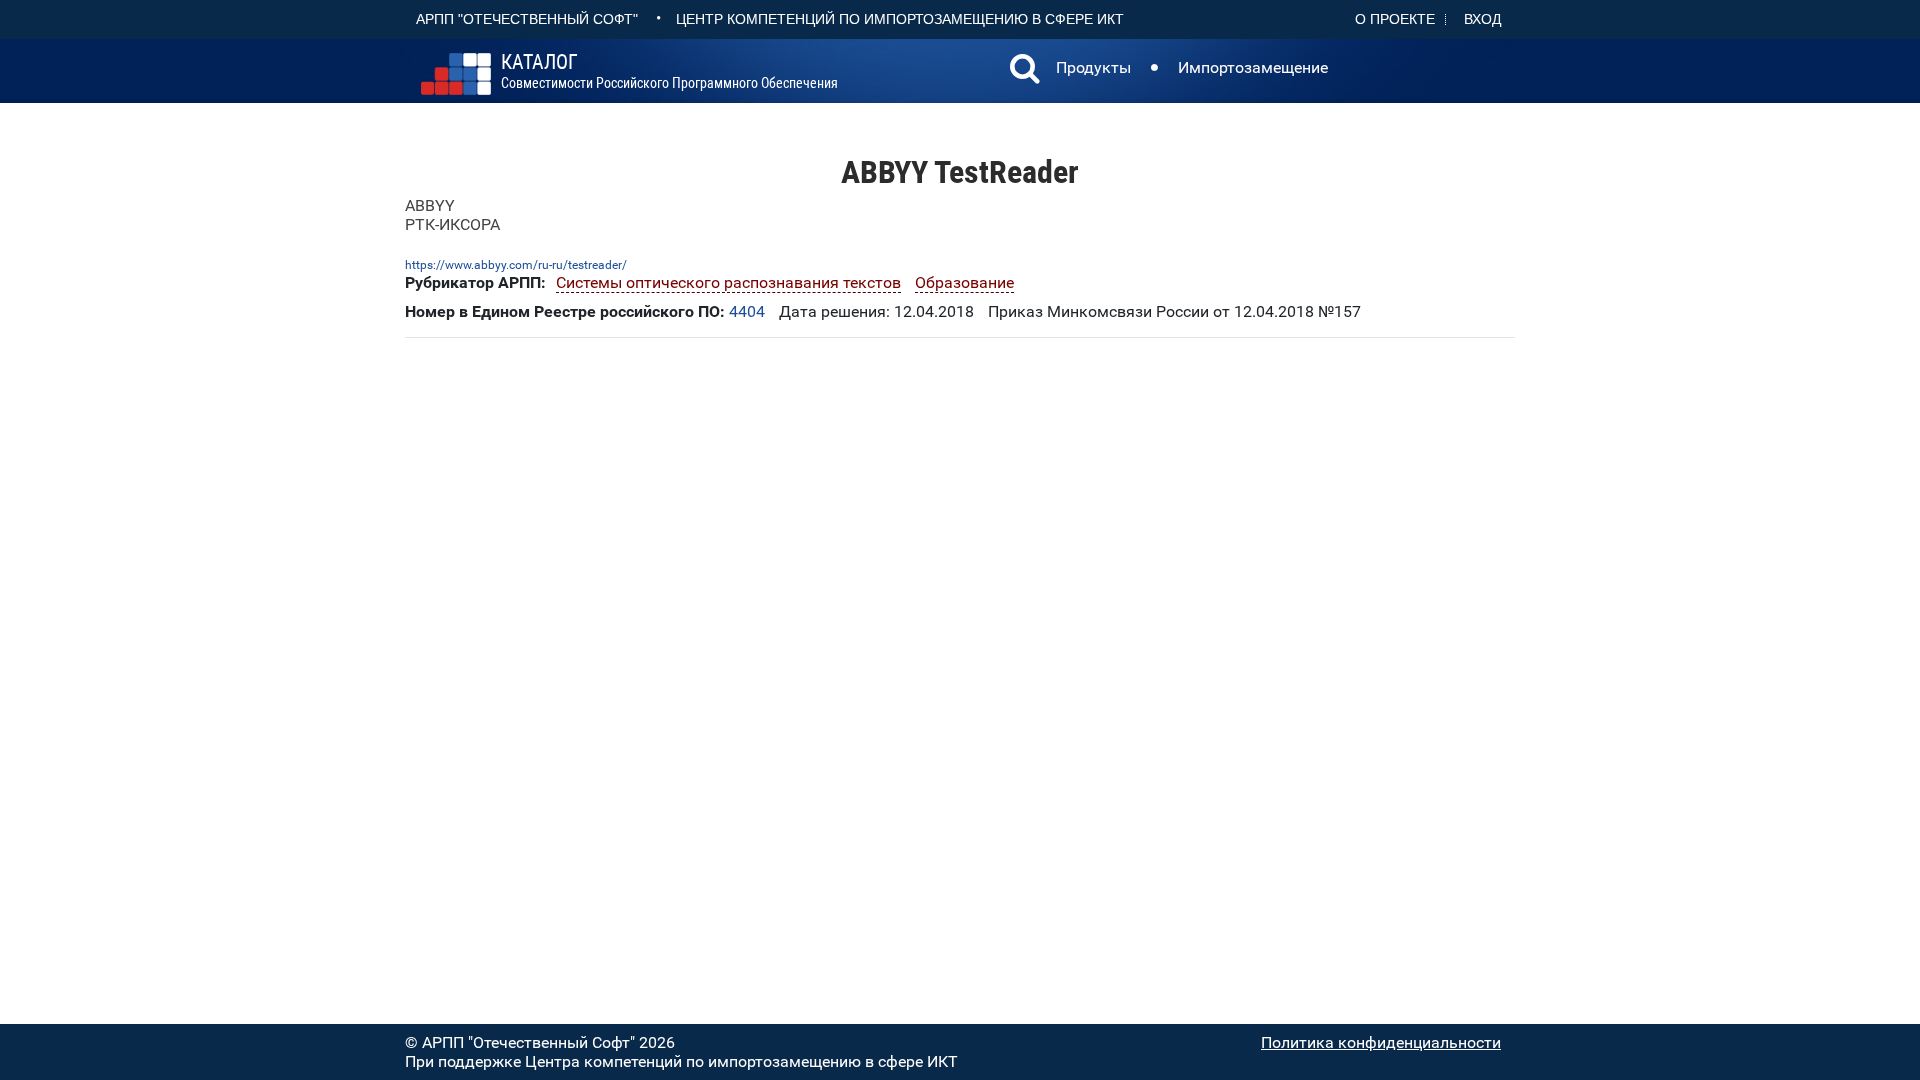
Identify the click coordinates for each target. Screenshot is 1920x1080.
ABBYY (430, 205)
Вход (1482, 19)
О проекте (1395, 19)
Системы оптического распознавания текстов (728, 282)
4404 (747, 311)
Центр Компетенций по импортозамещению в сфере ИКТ (900, 19)
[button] (1025, 71)
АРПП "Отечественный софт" (527, 19)
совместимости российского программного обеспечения (669, 72)
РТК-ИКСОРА (452, 224)
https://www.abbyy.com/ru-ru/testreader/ (516, 265)
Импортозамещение (1253, 67)
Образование (964, 282)
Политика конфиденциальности (1381, 1042)
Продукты (1093, 67)
